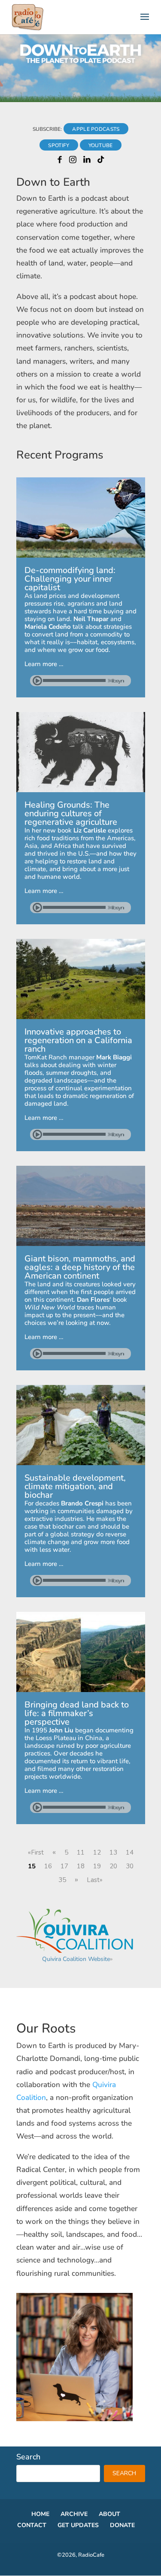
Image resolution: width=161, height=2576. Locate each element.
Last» (95, 1880)
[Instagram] (73, 161)
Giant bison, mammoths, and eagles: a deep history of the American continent (80, 1267)
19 (97, 1866)
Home (40, 2514)
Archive (74, 2514)
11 (81, 1852)
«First (36, 1852)
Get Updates (78, 2525)
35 (62, 1880)
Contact (32, 2525)
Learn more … (44, 664)
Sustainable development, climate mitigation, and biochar (75, 1486)
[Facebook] (60, 161)
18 (81, 1866)
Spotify (59, 145)
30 (130, 1866)
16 (48, 1866)
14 (130, 1852)
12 (97, 1852)
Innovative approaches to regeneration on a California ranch (78, 1040)
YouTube (101, 145)
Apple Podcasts (96, 129)
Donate (122, 2525)
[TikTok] (101, 161)
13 (113, 1852)
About (109, 2514)
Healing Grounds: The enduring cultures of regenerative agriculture (71, 813)
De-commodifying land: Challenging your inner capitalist (70, 579)
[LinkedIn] (87, 161)
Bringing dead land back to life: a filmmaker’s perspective (77, 1713)
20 (113, 1866)
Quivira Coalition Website (76, 1959)
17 (64, 1866)
